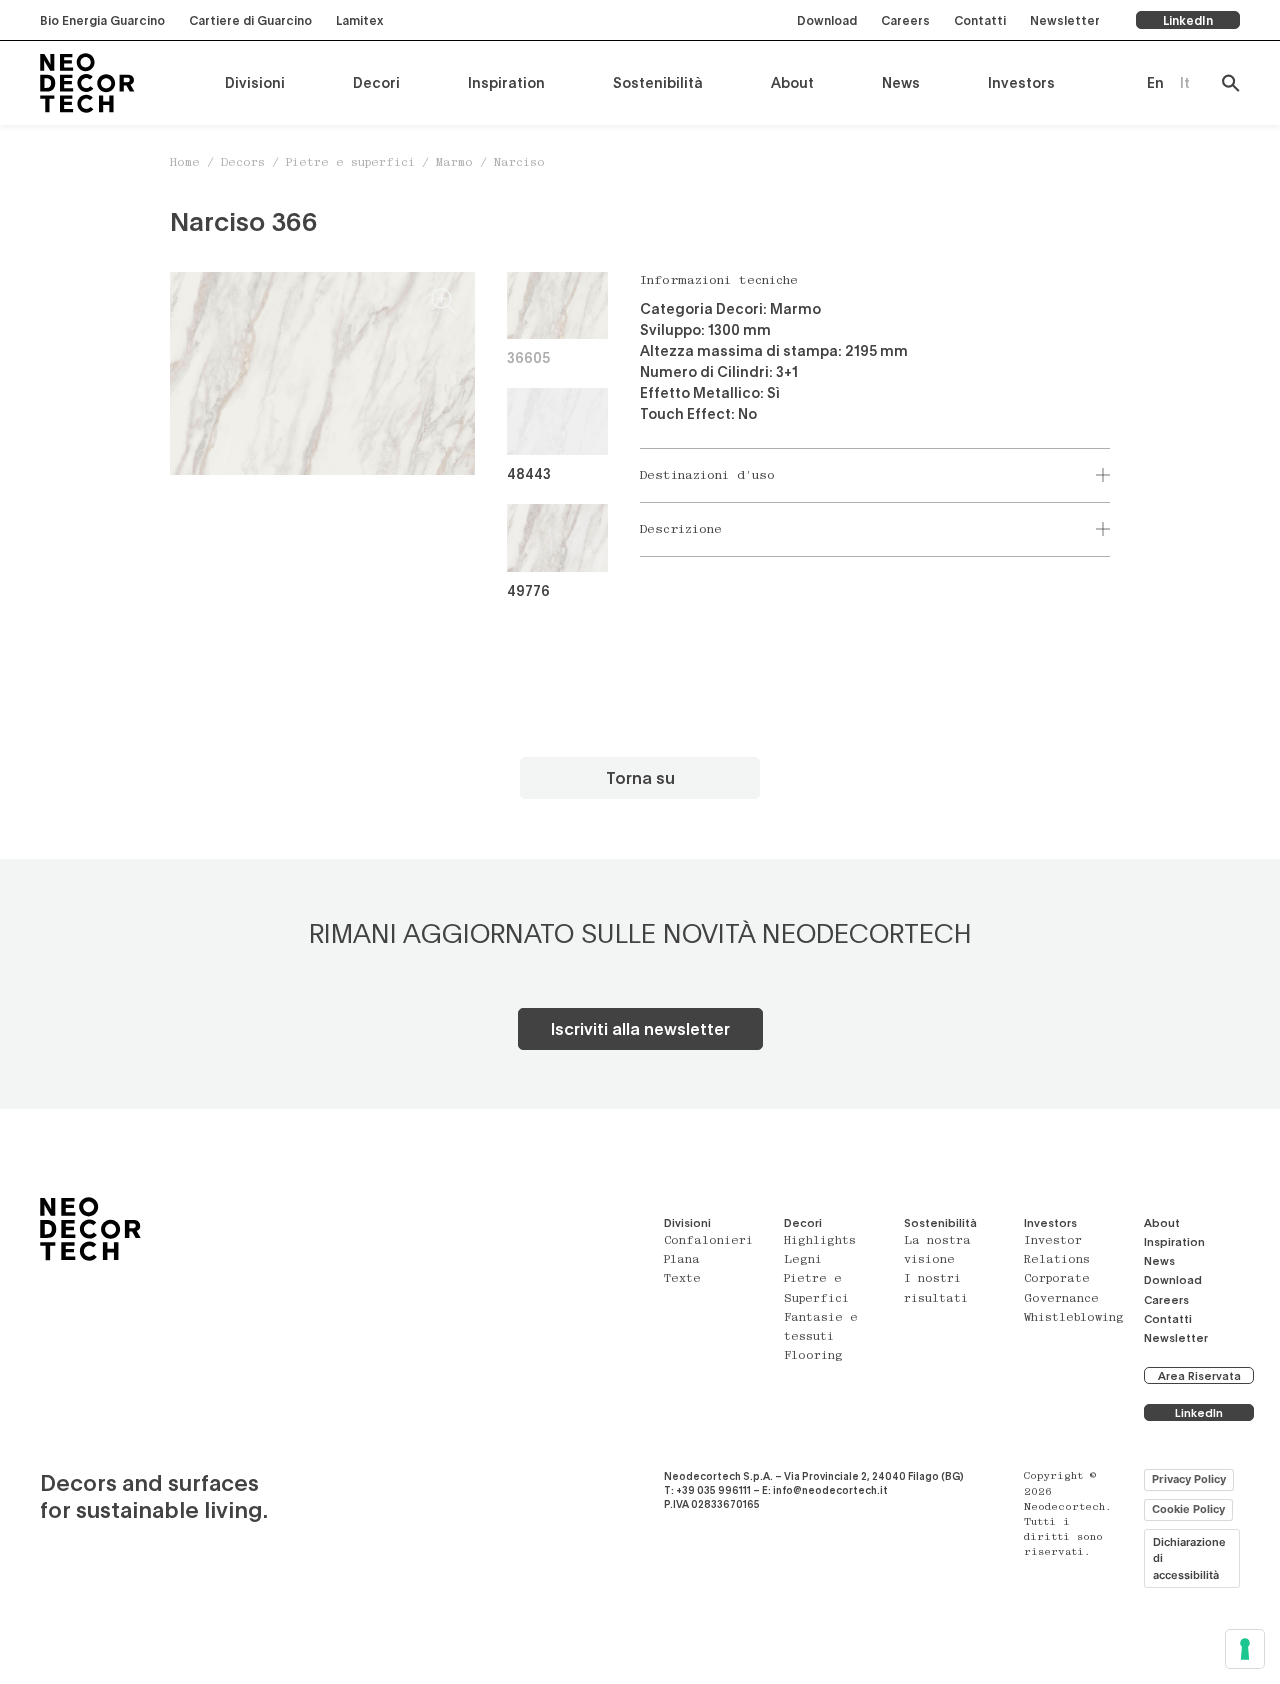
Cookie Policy (1188, 1509)
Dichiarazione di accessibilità (1189, 1558)
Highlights (820, 1241)
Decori (376, 82)
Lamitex (359, 20)
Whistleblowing (1074, 1318)
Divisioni (255, 82)
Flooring (813, 1356)
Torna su (640, 777)
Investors (1021, 82)
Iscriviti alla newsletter (640, 1028)
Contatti (980, 20)
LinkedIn (1188, 20)
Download (827, 20)
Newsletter (1065, 20)
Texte (682, 1279)
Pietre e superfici (350, 163)
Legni (803, 1260)
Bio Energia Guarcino (102, 20)
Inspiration (506, 82)
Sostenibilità (658, 82)
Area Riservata (1199, 1375)
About (792, 82)
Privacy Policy (1189, 1479)
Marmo (454, 163)
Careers (905, 20)
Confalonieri (708, 1241)
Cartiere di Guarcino (250, 20)
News (901, 82)
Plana (682, 1260)
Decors (243, 163)
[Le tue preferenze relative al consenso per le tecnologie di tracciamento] (1245, 1649)
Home (185, 163)
